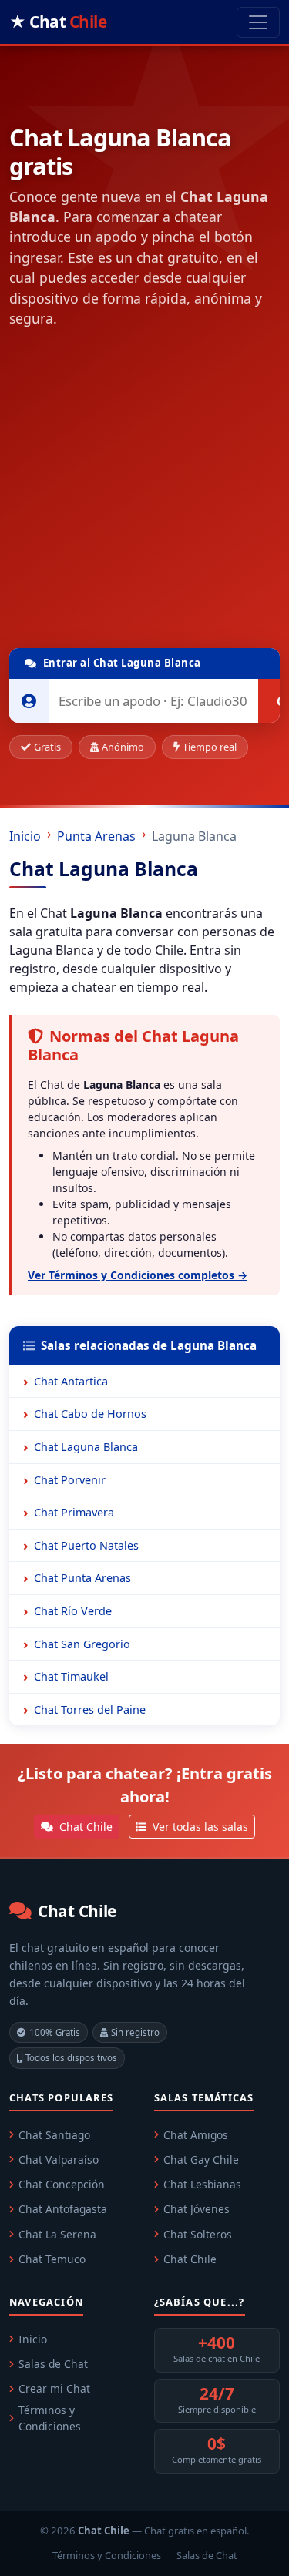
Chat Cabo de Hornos (90, 1414)
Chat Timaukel (71, 1676)
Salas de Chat (53, 2364)
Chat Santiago (54, 2135)
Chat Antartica (71, 1381)
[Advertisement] (144, 491)
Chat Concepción (62, 2184)
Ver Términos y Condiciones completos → (138, 1275)
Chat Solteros (198, 2234)
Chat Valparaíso (59, 2160)
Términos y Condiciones (50, 2418)
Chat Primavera (74, 1512)
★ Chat (58, 22)
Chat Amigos (196, 2135)
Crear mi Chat (54, 2388)
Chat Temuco (52, 2259)
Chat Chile (84, 1827)
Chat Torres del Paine (90, 1709)
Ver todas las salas (199, 1827)
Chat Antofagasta (63, 2209)
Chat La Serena (57, 2234)
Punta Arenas (96, 836)
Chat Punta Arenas (82, 1578)
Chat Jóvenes (197, 2209)
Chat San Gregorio (82, 1644)
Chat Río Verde (73, 1611)
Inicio (25, 836)
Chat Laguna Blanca (86, 1447)
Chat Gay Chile (201, 2160)
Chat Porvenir (70, 1480)
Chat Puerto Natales (86, 1545)
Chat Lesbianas (202, 2184)
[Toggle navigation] (258, 22)
